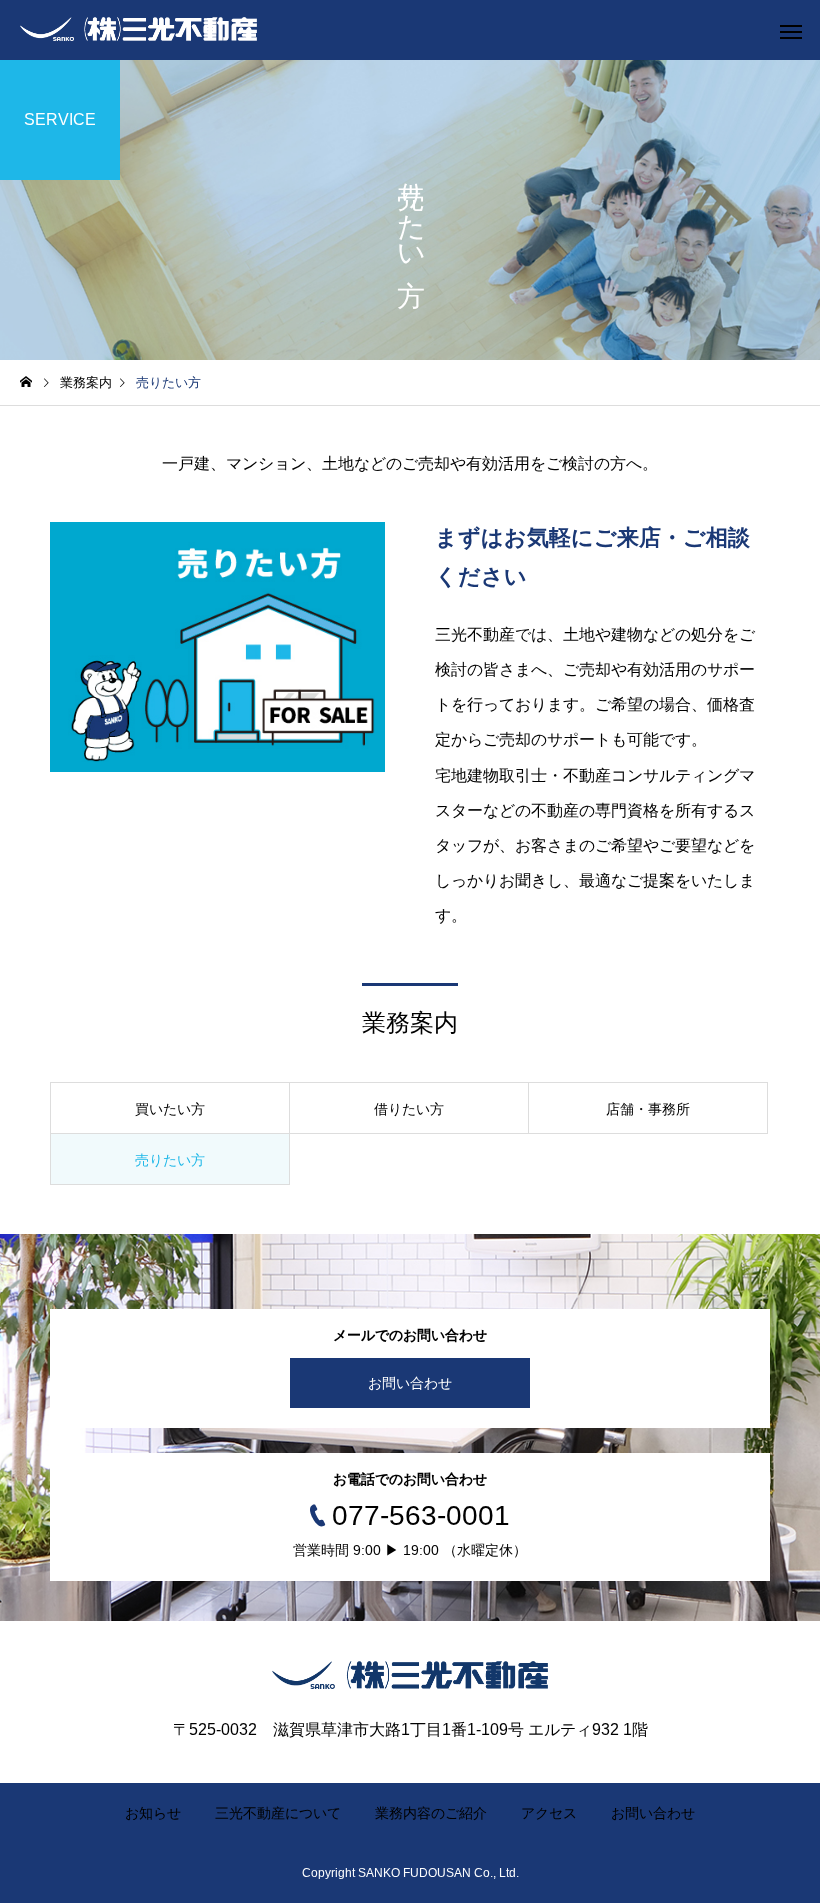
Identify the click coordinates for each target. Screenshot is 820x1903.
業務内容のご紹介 (431, 1813)
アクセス (549, 1813)
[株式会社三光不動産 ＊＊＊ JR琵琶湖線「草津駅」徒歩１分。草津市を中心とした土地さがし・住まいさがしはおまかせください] (138, 30)
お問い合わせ (410, 1383)
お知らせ (153, 1813)
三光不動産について (278, 1813)
